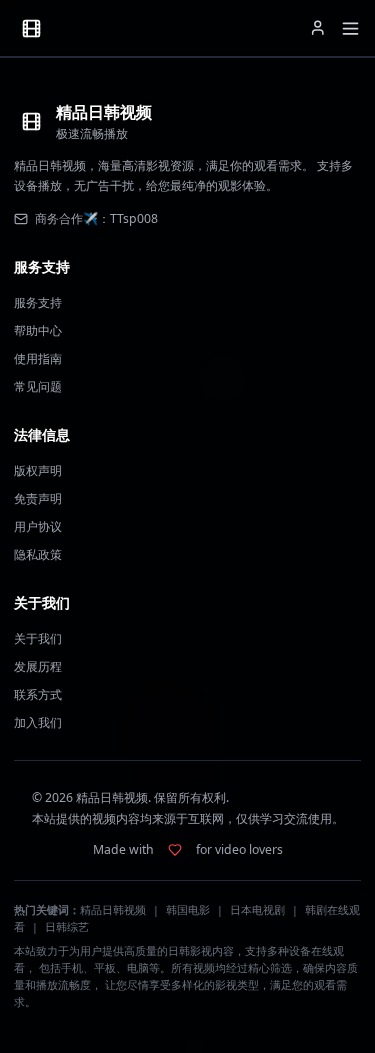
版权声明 (38, 470)
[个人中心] (318, 28)
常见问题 (38, 386)
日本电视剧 (257, 910)
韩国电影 (188, 910)
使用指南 (38, 358)
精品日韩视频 (113, 910)
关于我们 (38, 638)
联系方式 (38, 694)
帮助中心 (38, 330)
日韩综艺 (67, 927)
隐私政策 (38, 554)
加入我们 (38, 722)
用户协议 (38, 526)
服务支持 (38, 302)
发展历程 (38, 666)
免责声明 (38, 498)
